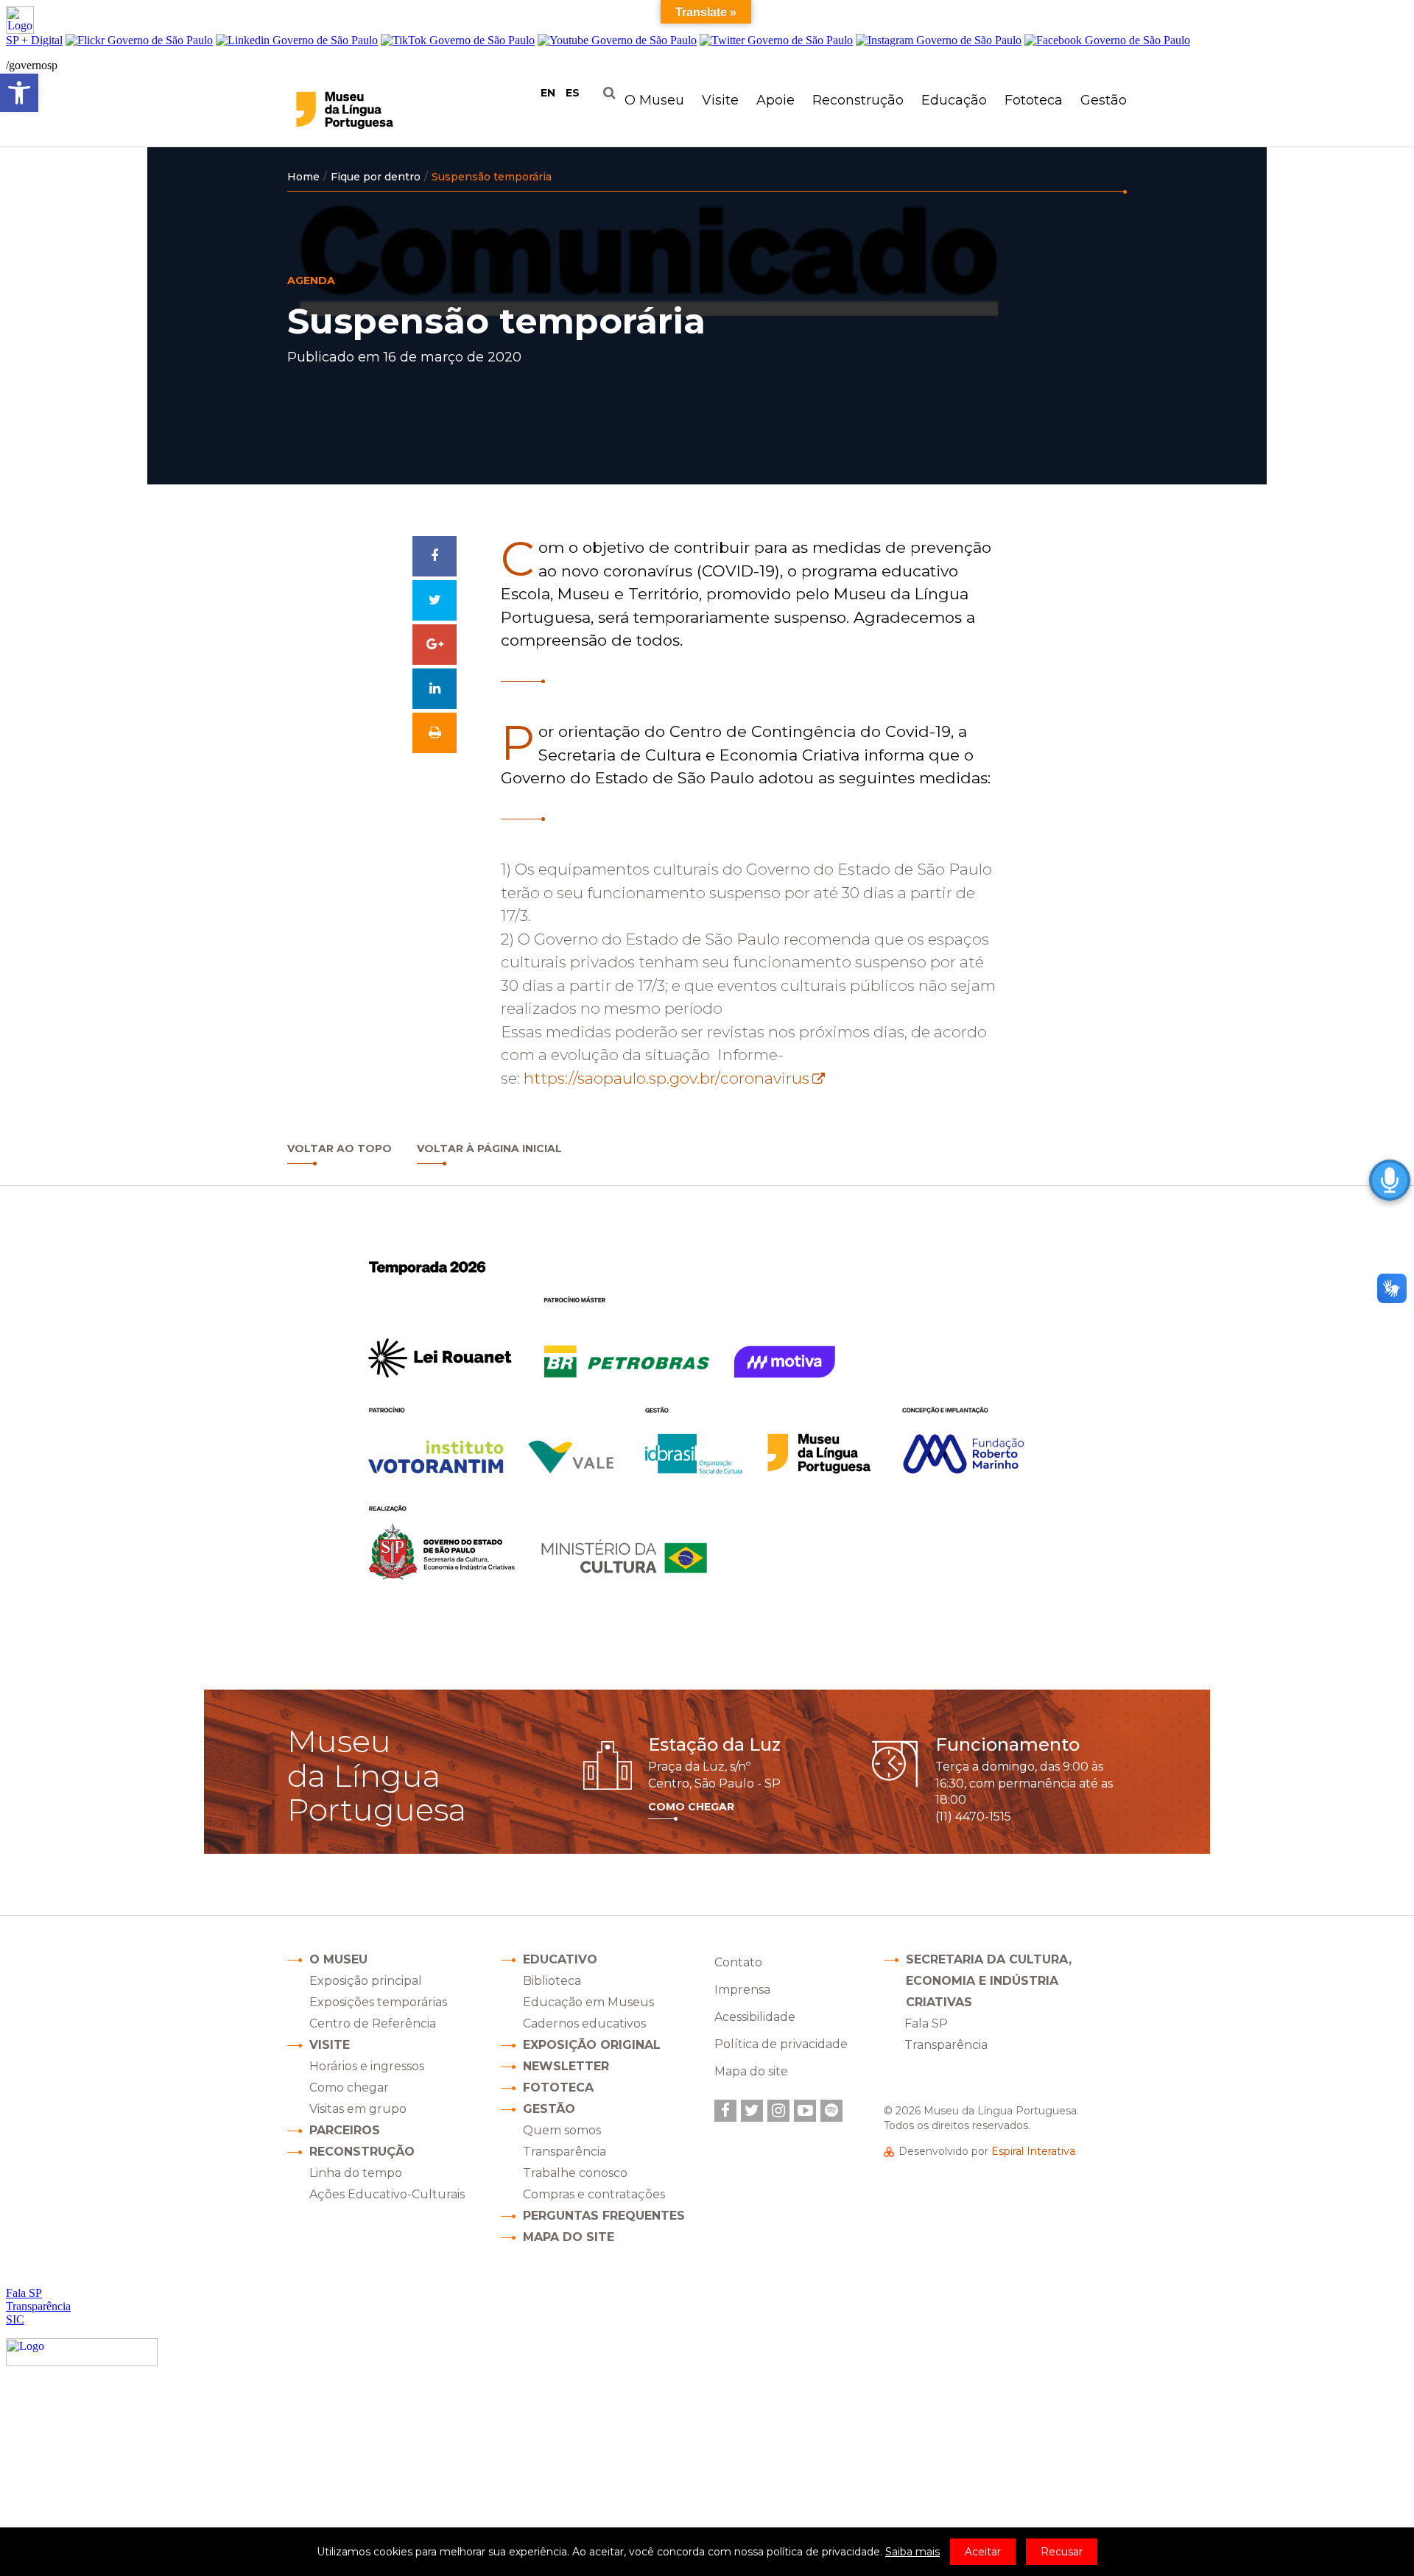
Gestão (549, 2109)
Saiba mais (912, 2552)
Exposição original (592, 2045)
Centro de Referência (373, 2023)
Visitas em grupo (358, 2109)
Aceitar (983, 2552)
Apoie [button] (775, 100)
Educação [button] (954, 100)
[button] (19, 93)
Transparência (564, 2152)
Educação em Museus (588, 2002)
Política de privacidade (781, 2044)
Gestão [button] (1104, 100)
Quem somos (562, 2130)
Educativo (560, 1959)
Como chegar (349, 2088)
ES (573, 93)
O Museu (338, 1959)
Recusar (1062, 2552)
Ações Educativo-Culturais (387, 2194)
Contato (738, 1962)
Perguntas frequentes (604, 2216)
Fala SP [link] (926, 2023)
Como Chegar (691, 1807)
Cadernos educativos (584, 2023)
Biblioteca (552, 1981)
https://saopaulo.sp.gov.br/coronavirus (666, 1078)
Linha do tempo (356, 2173)
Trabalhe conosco (575, 2173)
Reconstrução (362, 2152)
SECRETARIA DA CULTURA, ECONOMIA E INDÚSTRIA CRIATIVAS (989, 1981)
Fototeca (1034, 100)
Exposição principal (366, 1981)
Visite (330, 2045)
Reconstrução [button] (858, 100)
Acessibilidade (755, 2017)
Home (303, 177)
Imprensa (742, 1990)
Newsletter (566, 2066)
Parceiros (345, 2130)
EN (548, 93)
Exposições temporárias (378, 2002)
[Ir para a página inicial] (374, 110)
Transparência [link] (946, 2045)
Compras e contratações (594, 2194)
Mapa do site (569, 2237)
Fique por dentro (376, 177)
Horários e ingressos (367, 2066)
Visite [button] (720, 100)
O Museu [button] (654, 100)
